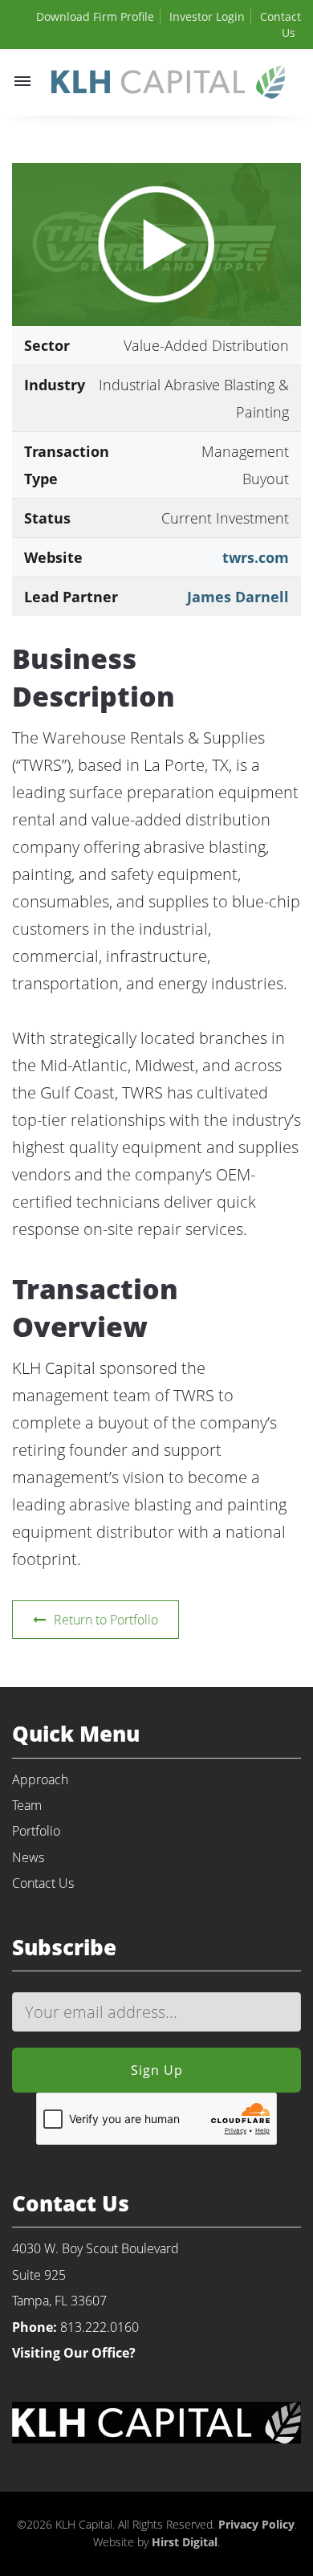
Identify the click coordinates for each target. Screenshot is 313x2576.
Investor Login (207, 16)
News (28, 1857)
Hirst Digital (185, 2542)
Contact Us (43, 1883)
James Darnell (238, 597)
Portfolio (36, 1831)
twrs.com (256, 557)
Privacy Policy (256, 2524)
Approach (40, 1779)
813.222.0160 (100, 2327)
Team (27, 1805)
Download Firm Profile (95, 16)
